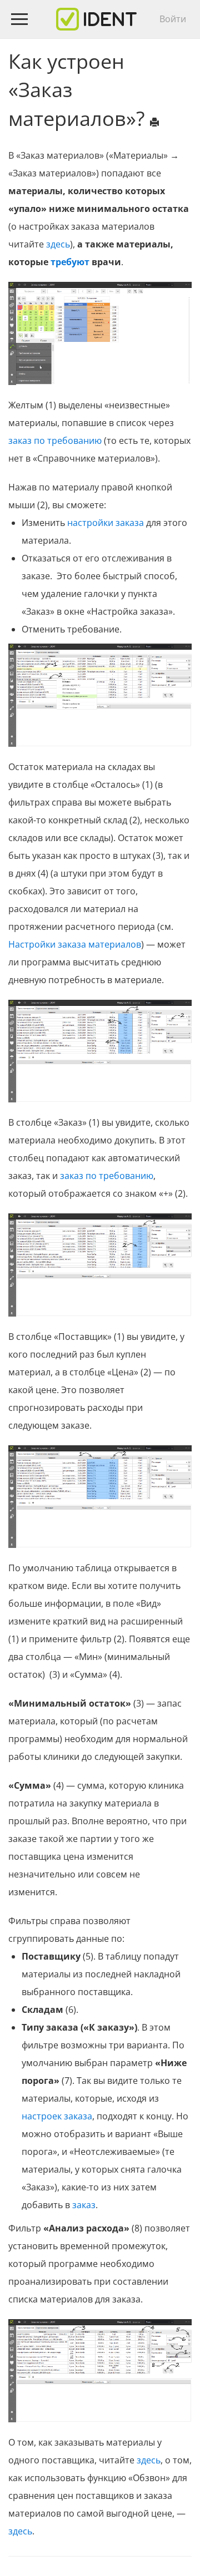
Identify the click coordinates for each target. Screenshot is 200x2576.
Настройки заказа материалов (75, 944)
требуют (70, 262)
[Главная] (96, 19)
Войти (173, 19)
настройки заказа (106, 523)
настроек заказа (57, 2116)
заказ (84, 2205)
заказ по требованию (55, 441)
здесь (58, 244)
